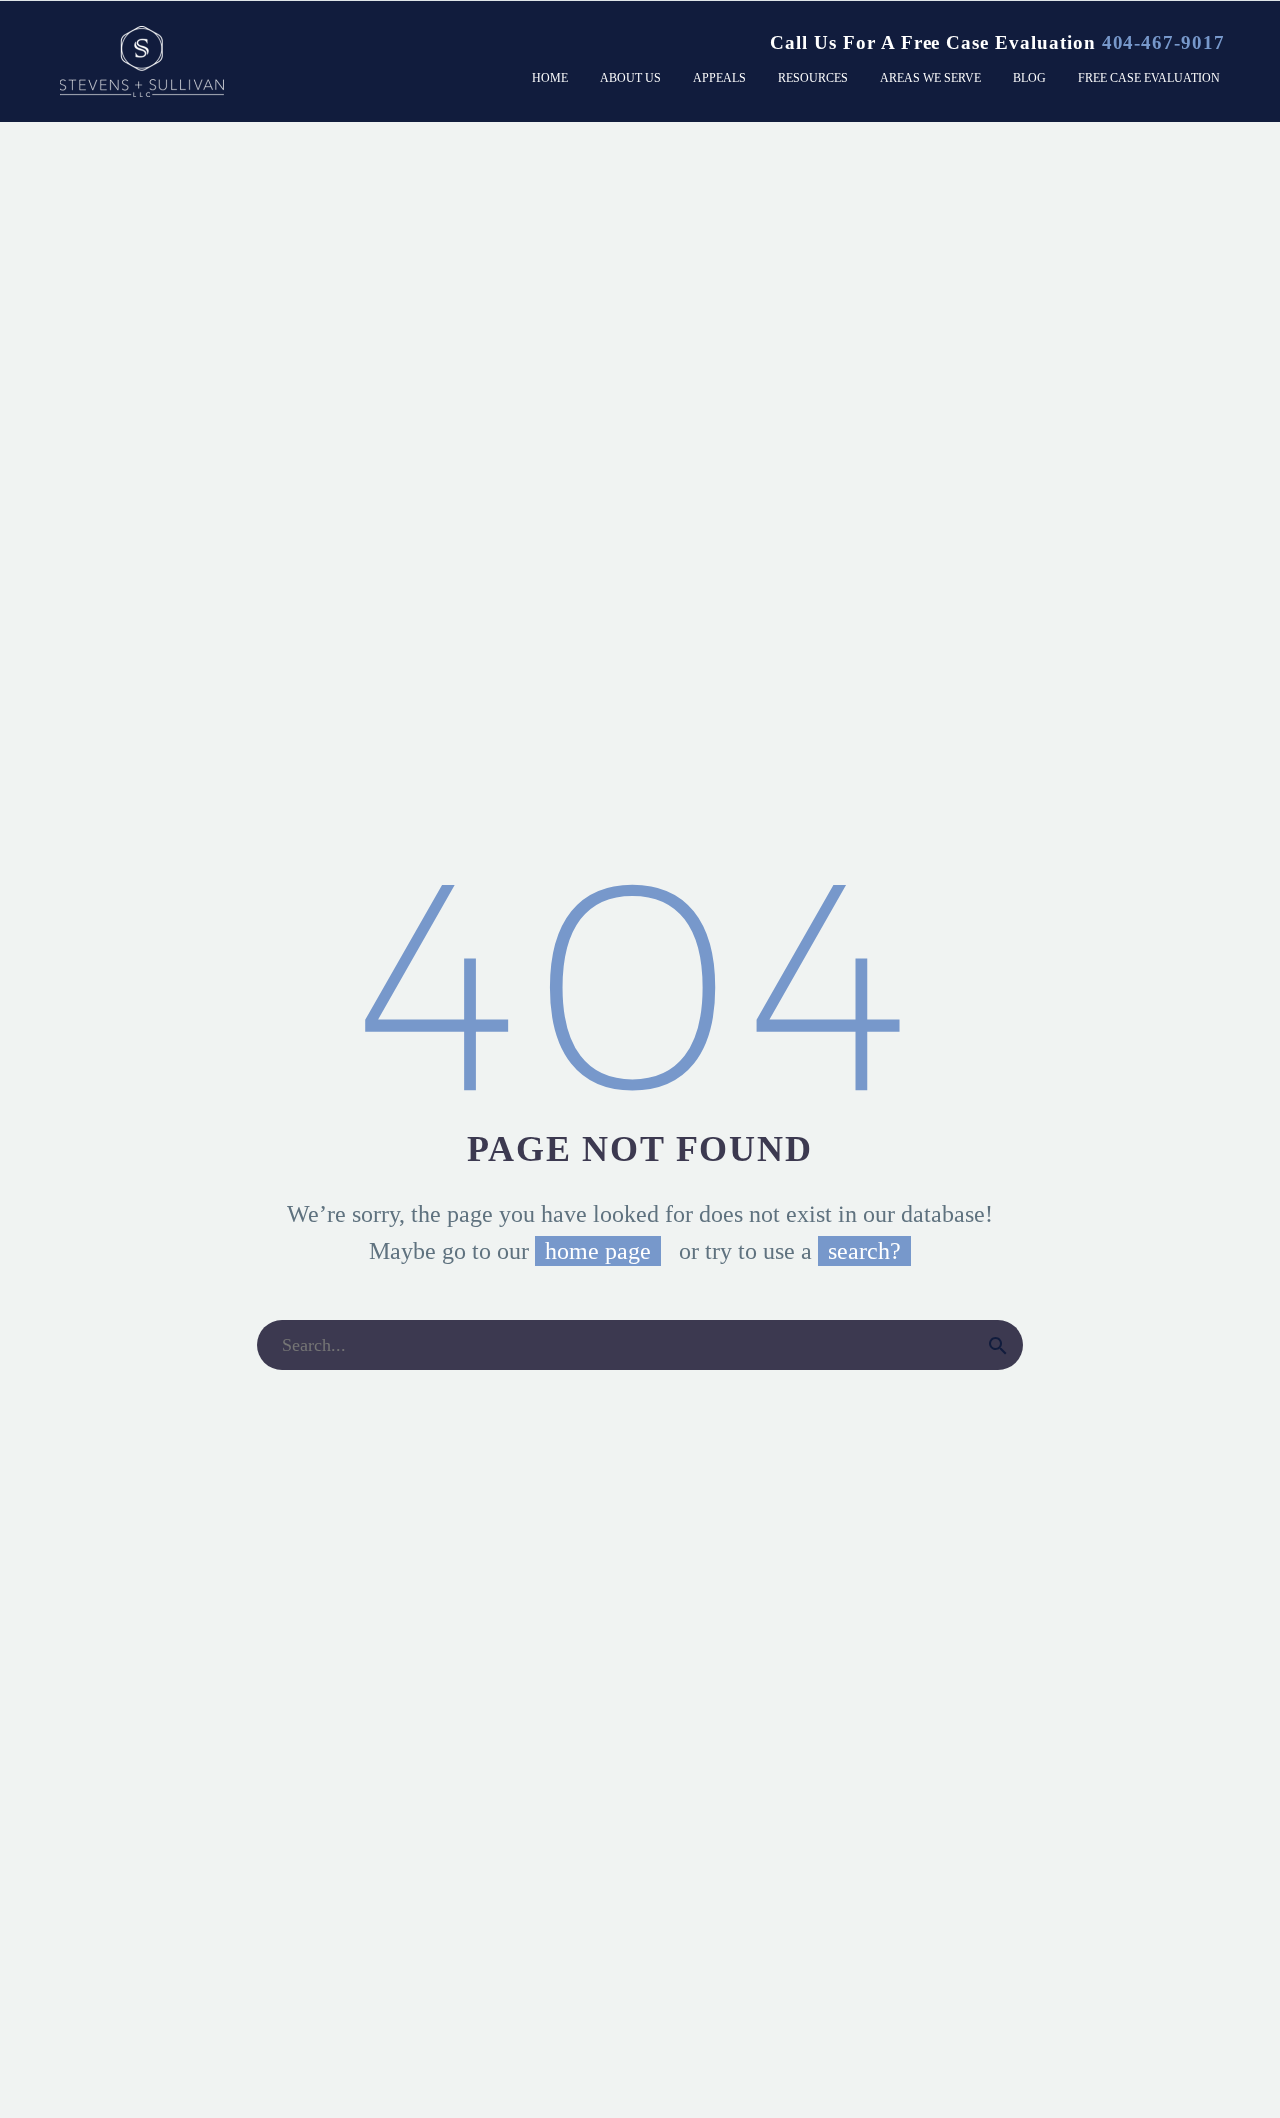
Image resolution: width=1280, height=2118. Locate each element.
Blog (1029, 78)
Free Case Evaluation (1149, 78)
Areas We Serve (930, 78)
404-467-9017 (1163, 42)
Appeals (719, 78)
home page (598, 1251)
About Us (630, 78)
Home (550, 78)
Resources (813, 78)
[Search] (998, 1345)
